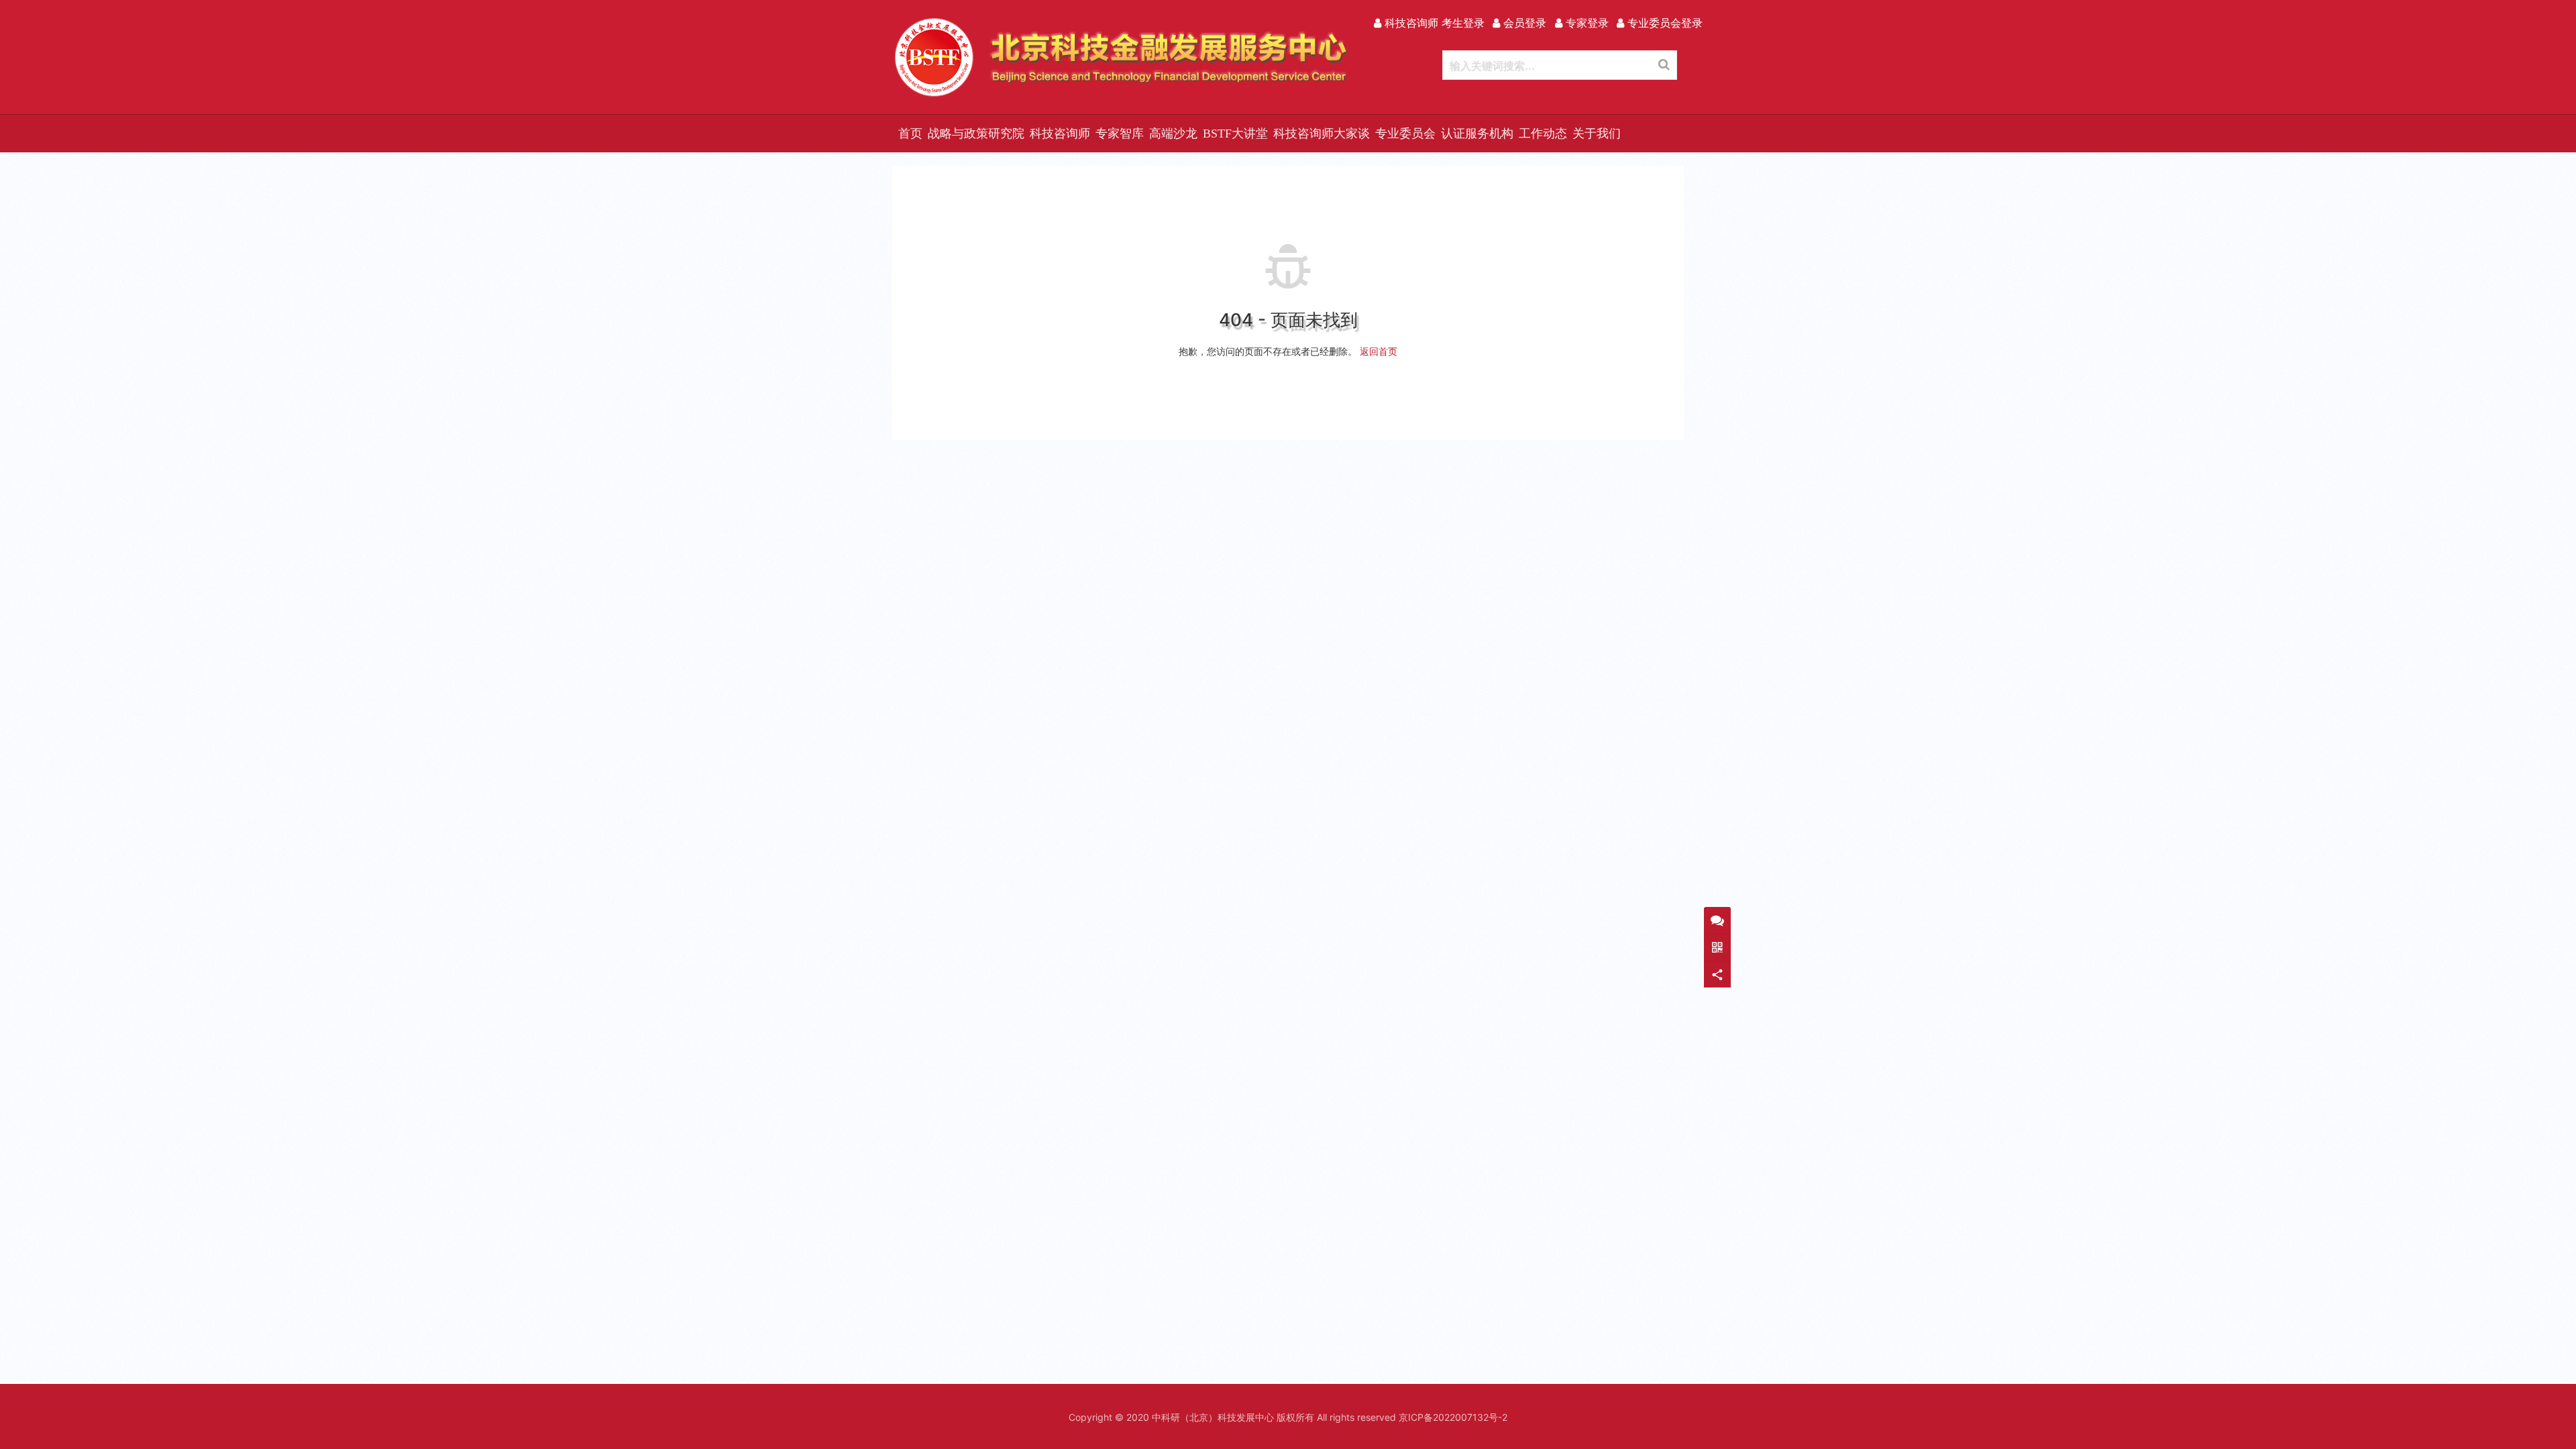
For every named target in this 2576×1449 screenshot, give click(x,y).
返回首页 (1379, 351)
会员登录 (1523, 23)
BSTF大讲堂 (1235, 133)
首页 (910, 133)
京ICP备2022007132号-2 (1453, 1417)
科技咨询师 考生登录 (1433, 23)
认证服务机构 (1477, 133)
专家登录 (1586, 23)
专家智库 (1120, 133)
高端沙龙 (1173, 133)
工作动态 (1543, 133)
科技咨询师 (1060, 133)
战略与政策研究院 (976, 133)
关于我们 (1597, 133)
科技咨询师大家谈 (1322, 133)
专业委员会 (1405, 133)
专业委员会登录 (1663, 23)
